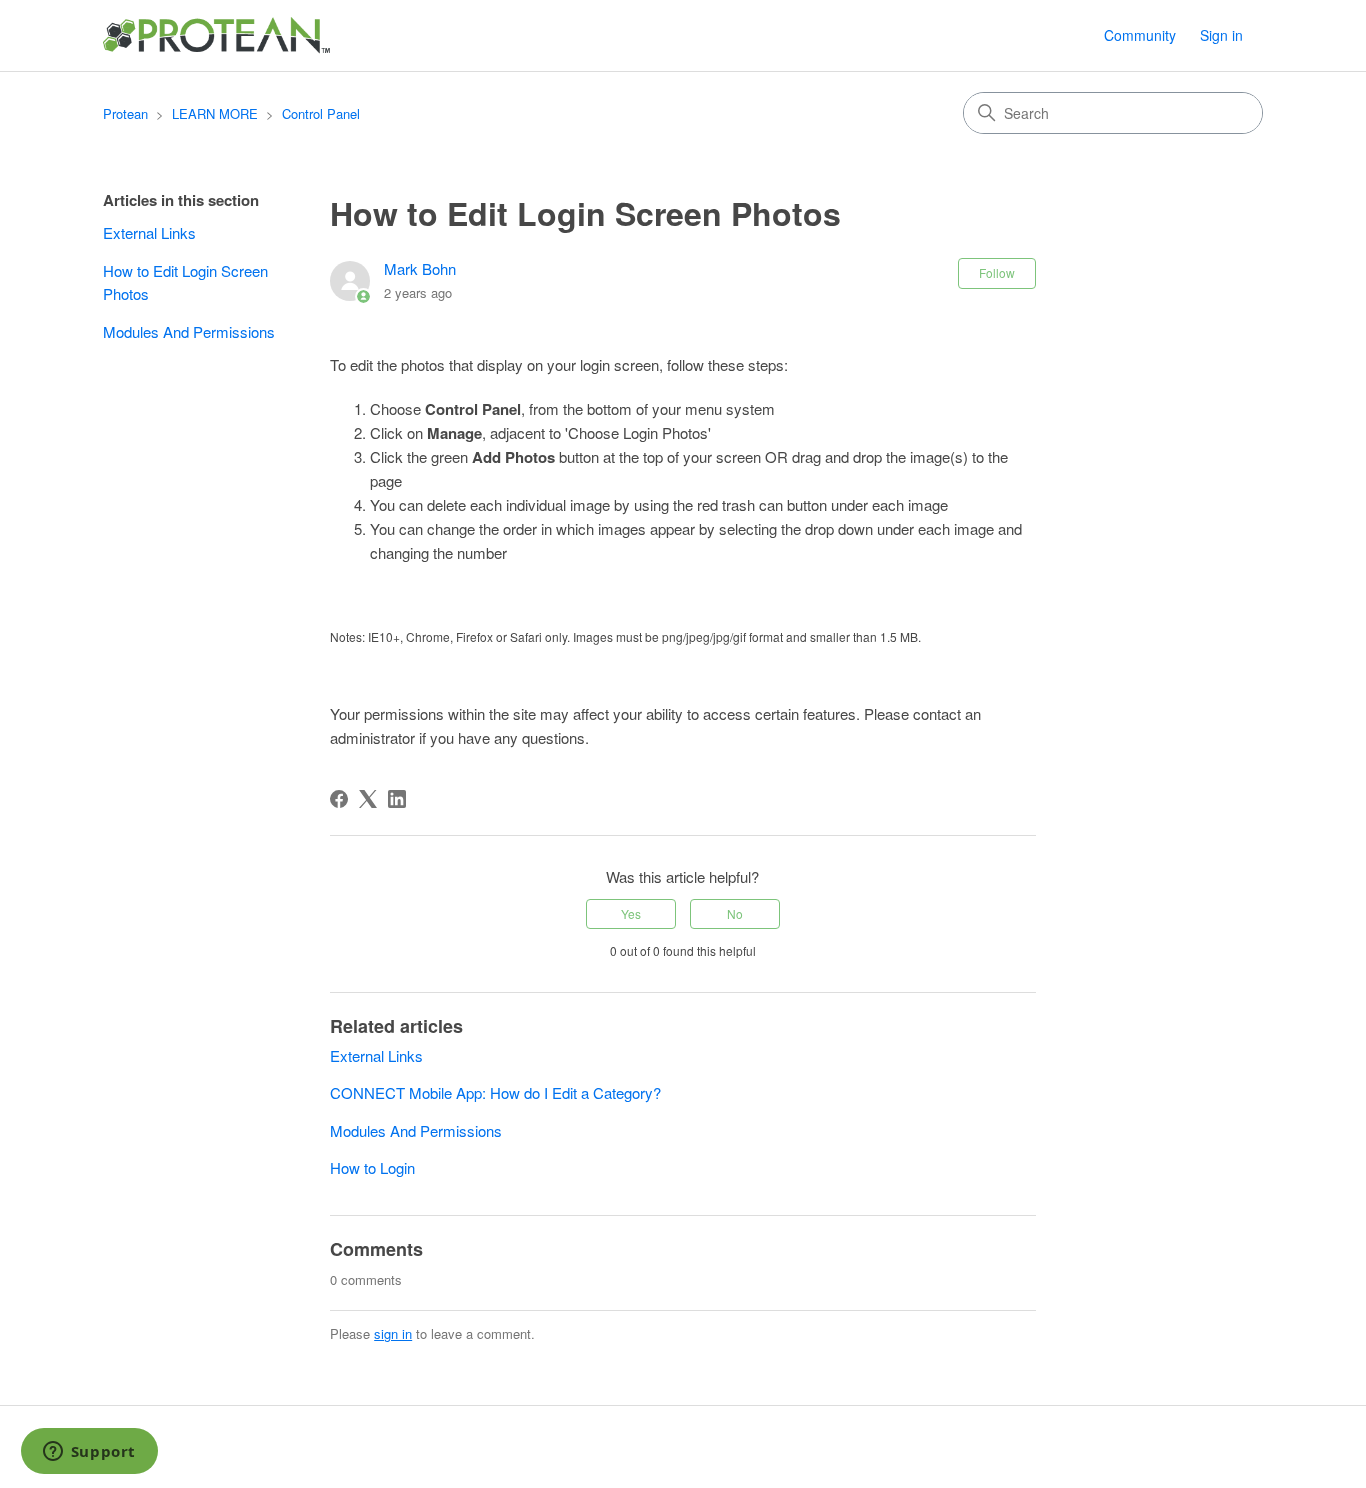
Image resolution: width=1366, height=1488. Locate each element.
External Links (149, 232)
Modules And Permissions (189, 331)
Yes (631, 913)
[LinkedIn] (397, 799)
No (735, 913)
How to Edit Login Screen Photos (185, 282)
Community (1140, 35)
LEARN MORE (215, 113)
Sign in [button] (1221, 35)
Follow (997, 272)
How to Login (372, 1167)
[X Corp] (368, 799)
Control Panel (321, 113)
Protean (125, 113)
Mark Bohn (420, 268)
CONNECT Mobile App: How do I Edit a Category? (497, 1092)
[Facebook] (339, 799)
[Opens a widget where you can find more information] (89, 1453)
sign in (393, 1333)
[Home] (217, 35)
